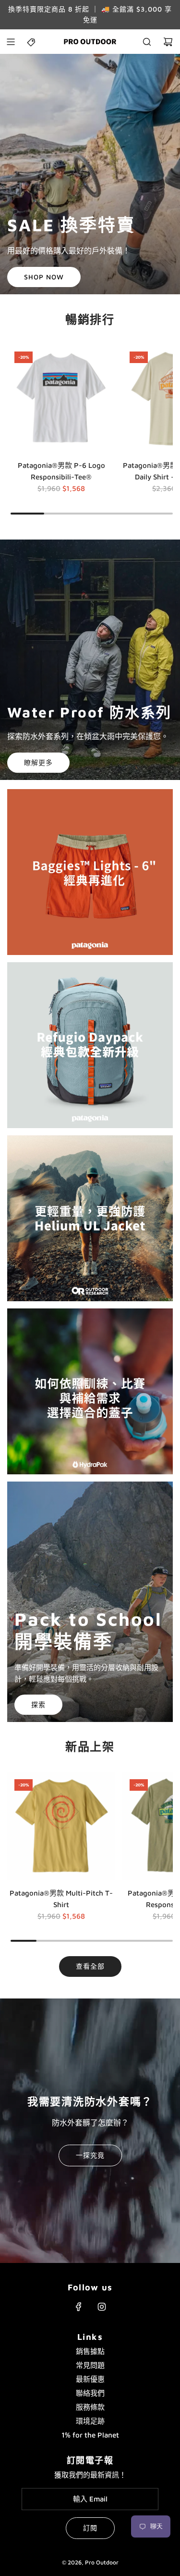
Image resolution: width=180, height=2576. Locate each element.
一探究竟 (90, 2155)
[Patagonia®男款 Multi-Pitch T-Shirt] (61, 1826)
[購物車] (168, 42)
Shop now (44, 277)
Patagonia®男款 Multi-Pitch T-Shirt (61, 1899)
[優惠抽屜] (32, 42)
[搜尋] (147, 42)
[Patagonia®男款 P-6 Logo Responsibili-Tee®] (61, 398)
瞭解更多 (38, 762)
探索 (38, 1704)
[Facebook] (79, 2307)
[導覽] (11, 42)
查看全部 (90, 1966)
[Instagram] (102, 2307)
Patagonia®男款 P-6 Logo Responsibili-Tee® (61, 471)
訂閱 (90, 2528)
